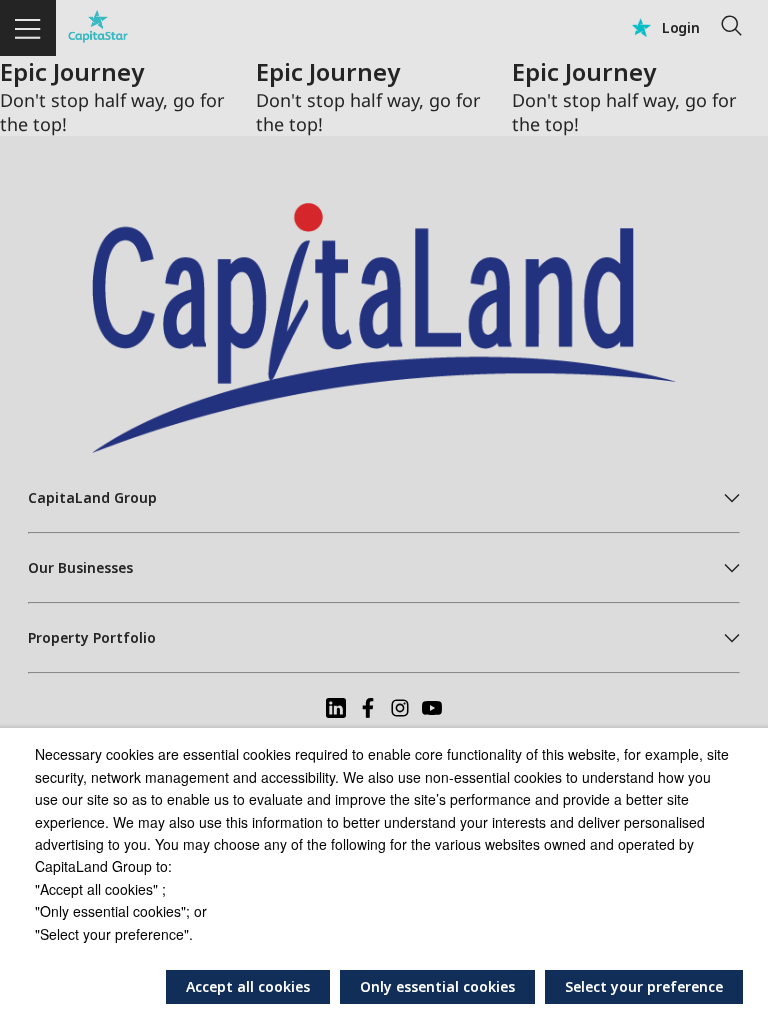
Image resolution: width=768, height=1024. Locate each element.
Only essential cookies (437, 986)
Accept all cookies (248, 986)
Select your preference (644, 986)
